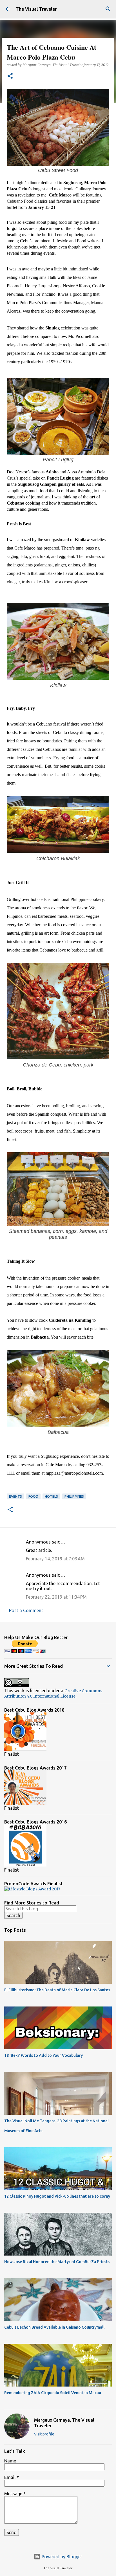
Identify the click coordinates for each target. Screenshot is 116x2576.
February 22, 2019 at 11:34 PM (56, 1597)
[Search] (108, 9)
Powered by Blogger (61, 2557)
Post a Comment (26, 1610)
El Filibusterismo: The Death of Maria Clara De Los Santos (57, 1990)
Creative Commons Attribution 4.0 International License (53, 1693)
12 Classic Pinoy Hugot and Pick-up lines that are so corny (57, 2196)
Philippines (74, 1496)
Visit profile (44, 2434)
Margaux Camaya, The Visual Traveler (64, 2423)
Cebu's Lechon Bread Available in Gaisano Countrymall (54, 2327)
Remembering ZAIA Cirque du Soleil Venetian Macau (53, 2393)
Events (15, 1496)
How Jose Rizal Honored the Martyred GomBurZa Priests (57, 2262)
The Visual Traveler (36, 9)
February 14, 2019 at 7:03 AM (55, 1559)
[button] (10, 76)
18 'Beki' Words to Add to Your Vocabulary (43, 2055)
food (33, 1496)
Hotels (51, 1496)
